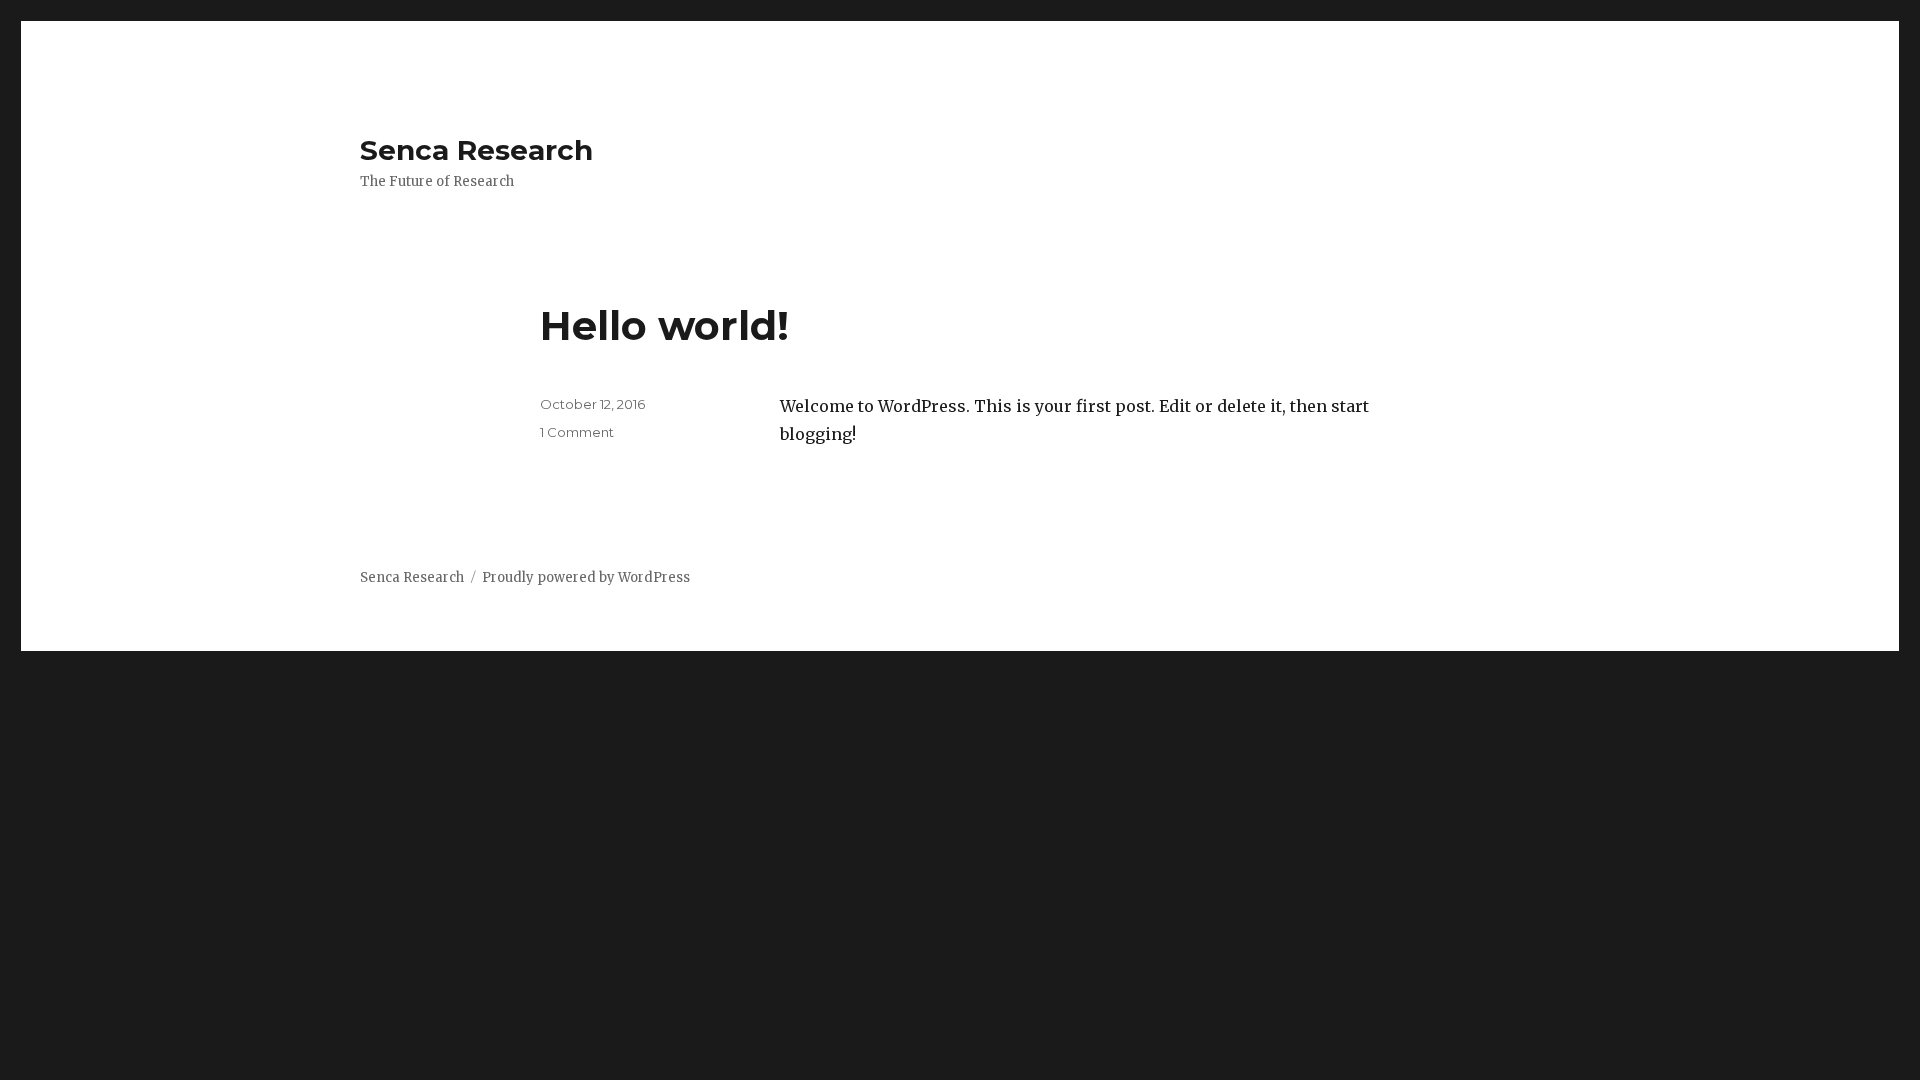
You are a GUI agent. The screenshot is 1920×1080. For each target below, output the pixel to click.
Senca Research (476, 150)
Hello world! (664, 325)
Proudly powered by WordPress (586, 577)
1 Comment (577, 432)
